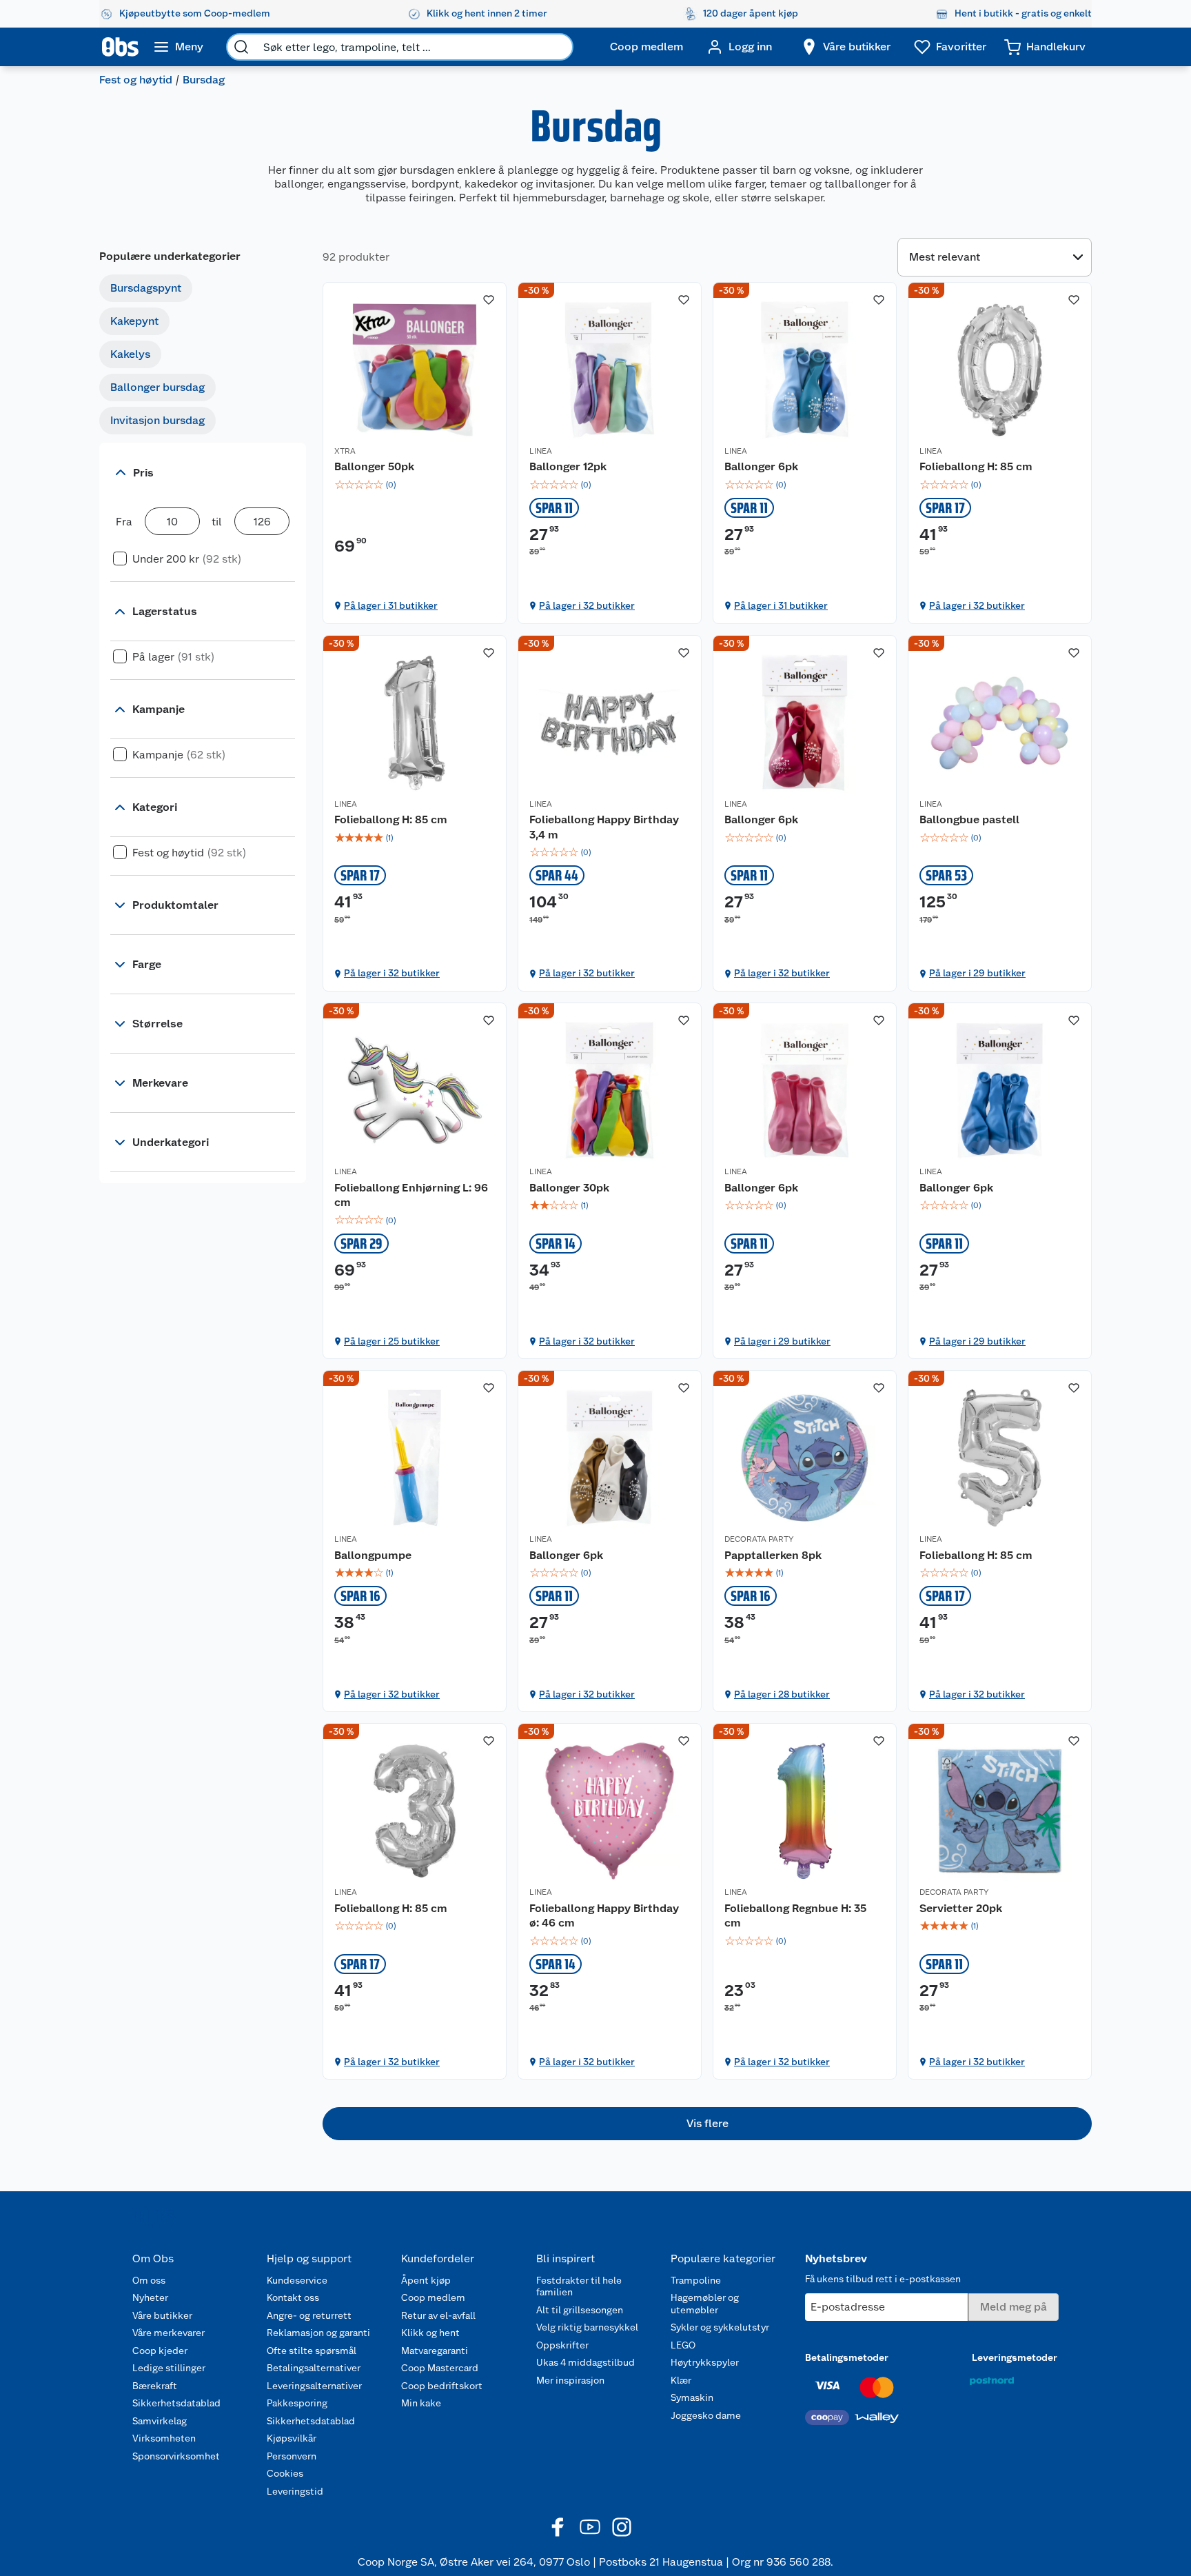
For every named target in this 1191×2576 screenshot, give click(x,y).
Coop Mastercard (440, 2368)
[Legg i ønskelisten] (489, 300)
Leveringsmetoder (1015, 2357)
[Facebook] (558, 2527)
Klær (681, 2380)
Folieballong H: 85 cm (976, 466)
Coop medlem (433, 2297)
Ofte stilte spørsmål (312, 2351)
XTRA (345, 451)
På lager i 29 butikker (977, 973)
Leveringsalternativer (314, 2386)
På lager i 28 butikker (782, 1694)
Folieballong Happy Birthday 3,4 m (604, 827)
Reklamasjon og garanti (318, 2333)
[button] (707, 2124)
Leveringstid (295, 2491)
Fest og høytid (136, 80)
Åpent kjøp (426, 2280)
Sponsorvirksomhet (176, 2456)
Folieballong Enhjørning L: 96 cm (411, 1195)
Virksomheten (164, 2438)
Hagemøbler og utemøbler (705, 2304)
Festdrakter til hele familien (579, 2286)
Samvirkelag (160, 2421)
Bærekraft (155, 2386)
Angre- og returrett (309, 2315)
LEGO (683, 2345)
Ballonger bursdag (157, 387)
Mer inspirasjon (570, 2380)
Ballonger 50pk (374, 466)
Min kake (421, 2403)
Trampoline (696, 2280)
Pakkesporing (297, 2403)
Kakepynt (134, 321)
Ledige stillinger (169, 2368)
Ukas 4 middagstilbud (586, 2362)
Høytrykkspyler (705, 2362)
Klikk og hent (430, 2333)
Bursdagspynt (146, 288)
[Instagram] (622, 2527)
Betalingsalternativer (314, 2368)
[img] (415, 485)
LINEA (541, 451)
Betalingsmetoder (847, 2357)
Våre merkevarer (169, 2333)
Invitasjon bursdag (157, 420)
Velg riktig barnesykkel (587, 2327)
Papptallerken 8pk (773, 1555)
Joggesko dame (706, 2415)
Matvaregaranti (435, 2351)
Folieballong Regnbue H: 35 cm (795, 1916)
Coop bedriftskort (442, 2386)
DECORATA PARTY (759, 1539)
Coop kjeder (160, 2351)
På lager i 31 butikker (391, 605)
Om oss (149, 2280)
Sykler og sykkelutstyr (720, 2327)
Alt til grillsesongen (580, 2310)
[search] (241, 47)
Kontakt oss (293, 2297)
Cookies (285, 2473)
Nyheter (150, 2297)
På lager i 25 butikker (392, 1341)
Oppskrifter (562, 2345)
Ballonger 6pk (761, 466)
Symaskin (692, 2397)
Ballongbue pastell (969, 819)
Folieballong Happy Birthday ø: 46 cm (604, 1916)
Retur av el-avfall (438, 2315)
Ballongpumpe (373, 1555)
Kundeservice (297, 2280)
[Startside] (120, 47)
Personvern (292, 2456)
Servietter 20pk (961, 1908)
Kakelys (130, 354)
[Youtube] (590, 2527)
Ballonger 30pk (569, 1188)
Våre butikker (162, 2315)
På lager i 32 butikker (587, 605)
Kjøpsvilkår (292, 2438)
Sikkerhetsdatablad (176, 2403)
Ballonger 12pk (568, 466)
